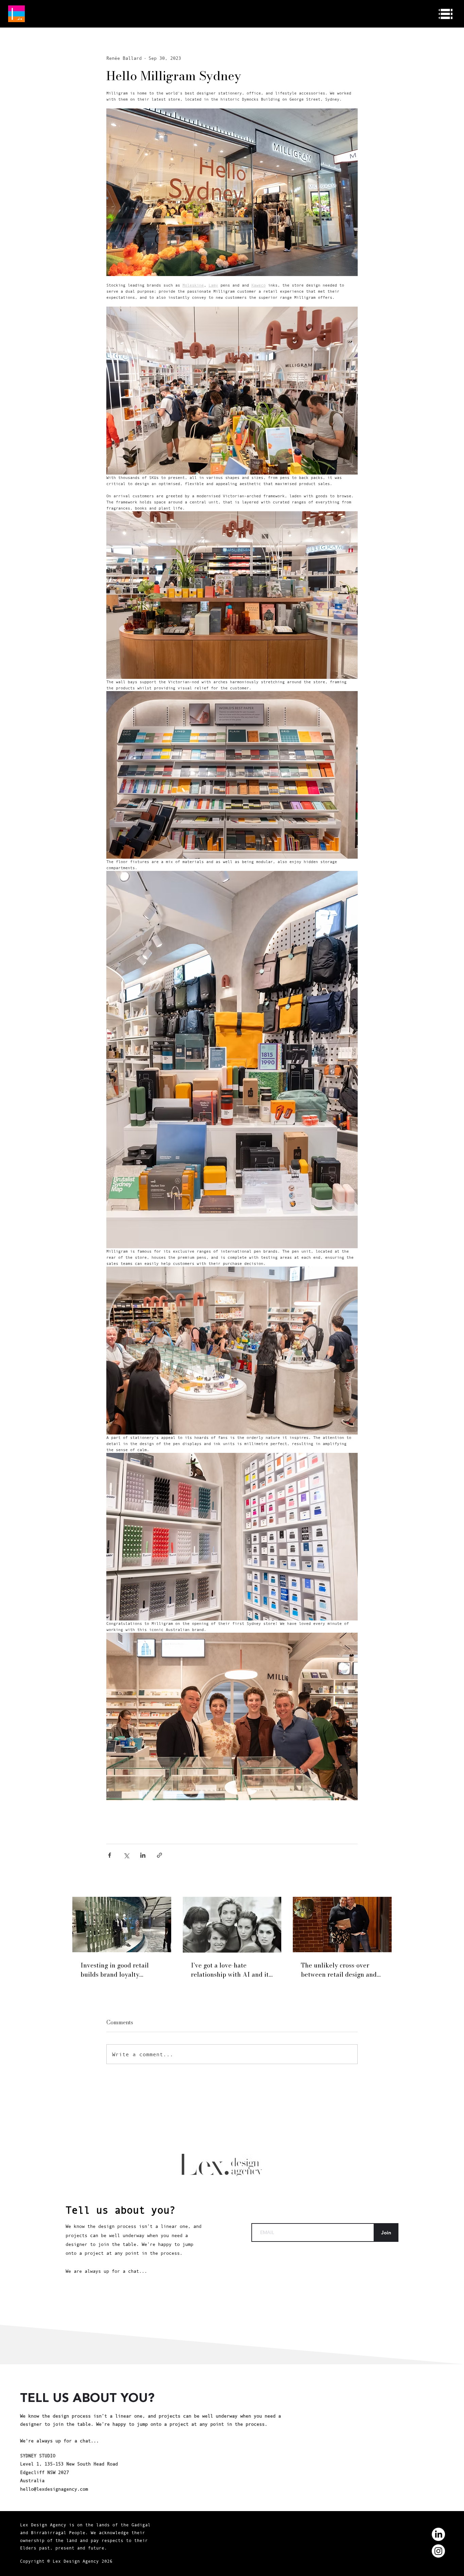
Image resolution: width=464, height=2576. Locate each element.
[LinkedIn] (438, 2534)
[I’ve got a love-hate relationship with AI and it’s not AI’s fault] (232, 1925)
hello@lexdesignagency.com (54, 2489)
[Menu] (446, 14)
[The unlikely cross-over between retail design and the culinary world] (342, 1925)
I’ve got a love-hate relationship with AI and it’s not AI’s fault (232, 1970)
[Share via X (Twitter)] (126, 1855)
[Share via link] (159, 1855)
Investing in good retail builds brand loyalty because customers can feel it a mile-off (120, 1970)
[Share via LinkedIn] (143, 1855)
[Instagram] (438, 2551)
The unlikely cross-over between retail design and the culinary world (339, 1970)
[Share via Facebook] (110, 1855)
